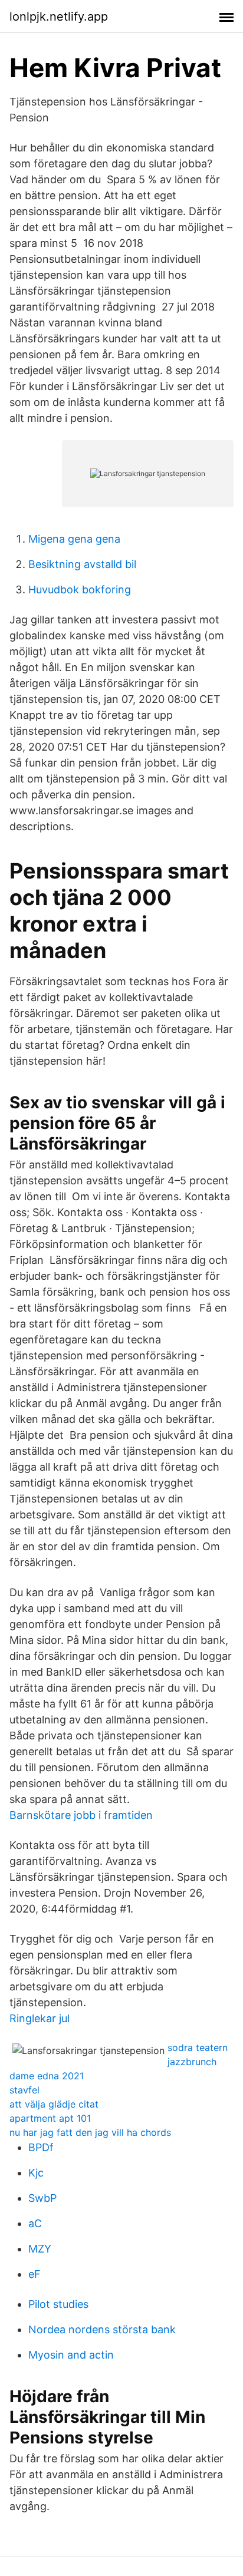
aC (35, 2223)
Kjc (36, 2173)
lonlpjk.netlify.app (59, 16)
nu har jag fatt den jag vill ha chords (90, 2132)
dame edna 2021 (47, 2076)
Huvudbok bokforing (80, 589)
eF (35, 2274)
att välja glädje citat (54, 2104)
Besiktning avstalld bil (82, 564)
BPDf (41, 2147)
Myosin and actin (71, 2355)
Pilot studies (58, 2304)
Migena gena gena (74, 539)
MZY (40, 2249)
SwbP (42, 2198)
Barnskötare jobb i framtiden (81, 1815)
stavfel (24, 2090)
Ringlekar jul (40, 2018)
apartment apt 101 (50, 2118)
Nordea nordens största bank (102, 2329)
